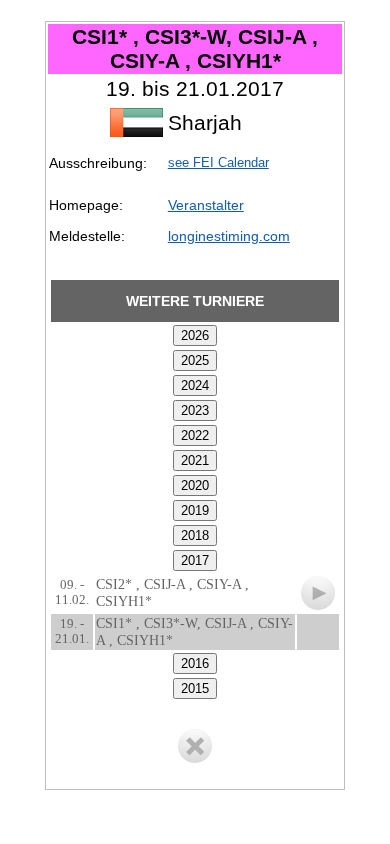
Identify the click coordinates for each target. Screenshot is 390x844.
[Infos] (318, 587)
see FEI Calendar (218, 163)
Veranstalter (206, 205)
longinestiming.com (229, 236)
